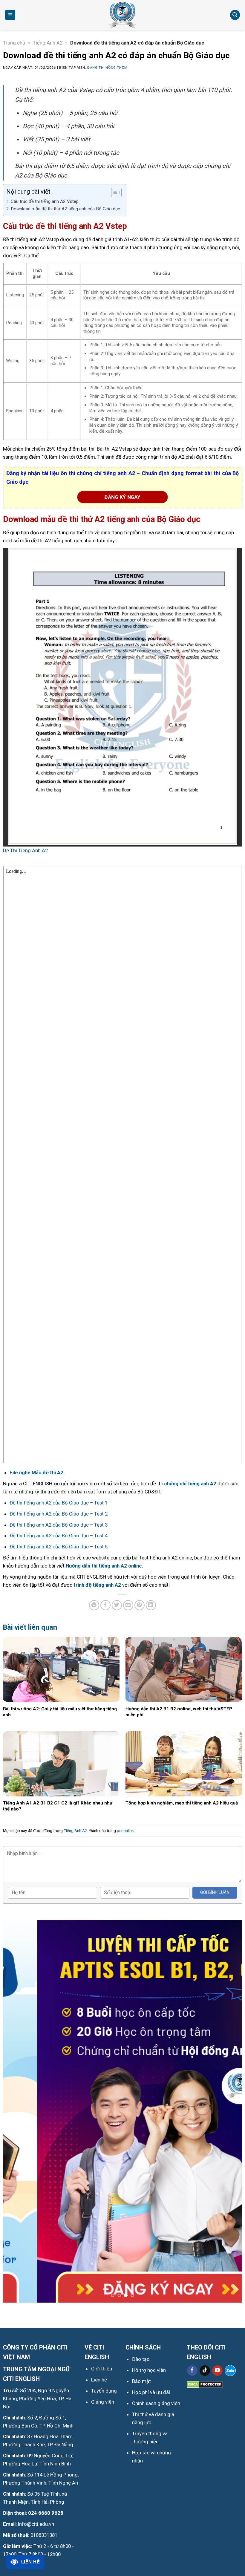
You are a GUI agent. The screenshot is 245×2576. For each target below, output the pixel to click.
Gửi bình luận (215, 1892)
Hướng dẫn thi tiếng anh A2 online (104, 1566)
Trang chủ (14, 43)
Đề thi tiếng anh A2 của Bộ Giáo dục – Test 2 (59, 1514)
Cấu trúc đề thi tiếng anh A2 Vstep (45, 201)
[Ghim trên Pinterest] (140, 1605)
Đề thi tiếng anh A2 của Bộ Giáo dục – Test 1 (59, 1503)
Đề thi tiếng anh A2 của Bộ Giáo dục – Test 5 (59, 1547)
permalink (125, 1831)
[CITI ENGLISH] (122, 15)
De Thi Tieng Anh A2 (25, 850)
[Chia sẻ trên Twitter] (117, 1605)
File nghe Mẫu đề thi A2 (36, 1473)
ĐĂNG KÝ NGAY (122, 497)
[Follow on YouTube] (217, 2371)
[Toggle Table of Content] (113, 192)
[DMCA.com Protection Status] (205, 2384)
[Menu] (10, 15)
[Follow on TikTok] (205, 2371)
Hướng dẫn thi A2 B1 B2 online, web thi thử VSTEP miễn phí (179, 1712)
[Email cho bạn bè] (128, 1605)
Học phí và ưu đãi (151, 2392)
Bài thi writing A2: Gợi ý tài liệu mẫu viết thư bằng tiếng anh (60, 1712)
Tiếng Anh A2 (48, 43)
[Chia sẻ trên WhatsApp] (94, 1605)
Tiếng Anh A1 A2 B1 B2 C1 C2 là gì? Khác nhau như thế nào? (58, 1806)
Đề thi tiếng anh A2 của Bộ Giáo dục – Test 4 (59, 1536)
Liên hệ (30, 2562)
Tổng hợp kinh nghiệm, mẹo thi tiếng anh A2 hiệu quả (182, 1803)
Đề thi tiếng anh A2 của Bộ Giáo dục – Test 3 (59, 1525)
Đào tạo (141, 2359)
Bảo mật (141, 2381)
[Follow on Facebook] (192, 2371)
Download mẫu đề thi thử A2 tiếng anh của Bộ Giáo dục (65, 209)
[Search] (235, 15)
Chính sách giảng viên (156, 2403)
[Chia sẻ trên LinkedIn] (151, 1605)
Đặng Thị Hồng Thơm (107, 68)
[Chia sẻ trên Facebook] (106, 1605)
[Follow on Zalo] (230, 2371)
